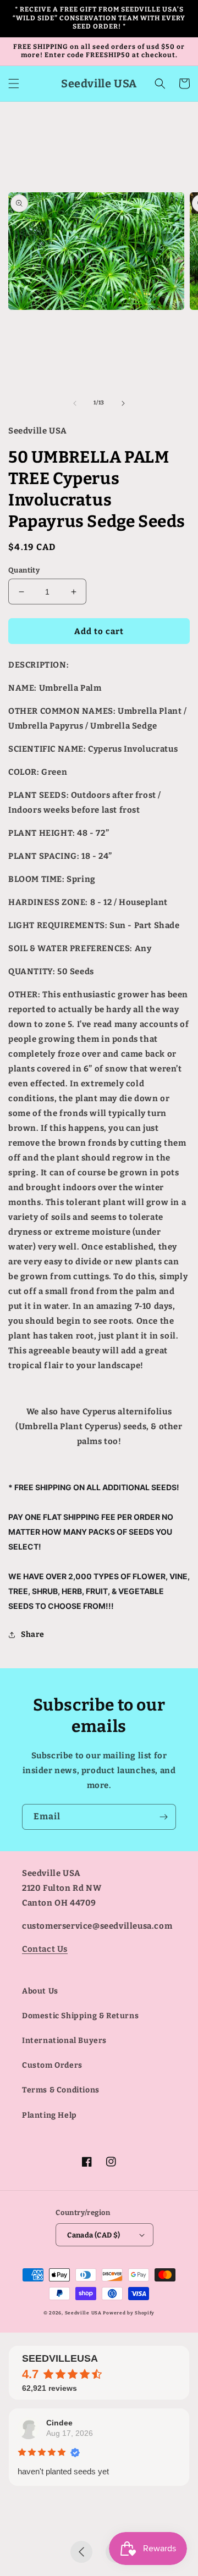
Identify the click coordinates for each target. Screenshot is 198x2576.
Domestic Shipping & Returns (80, 2016)
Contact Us (45, 1949)
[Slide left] (75, 403)
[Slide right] (123, 403)
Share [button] (33, 1634)
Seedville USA (83, 2313)
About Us (40, 1991)
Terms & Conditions (61, 2090)
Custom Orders (52, 2065)
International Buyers (64, 2041)
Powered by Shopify (129, 2313)
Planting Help (50, 2115)
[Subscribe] (163, 1817)
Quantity (24, 570)
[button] (14, 84)
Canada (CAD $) (94, 2235)
